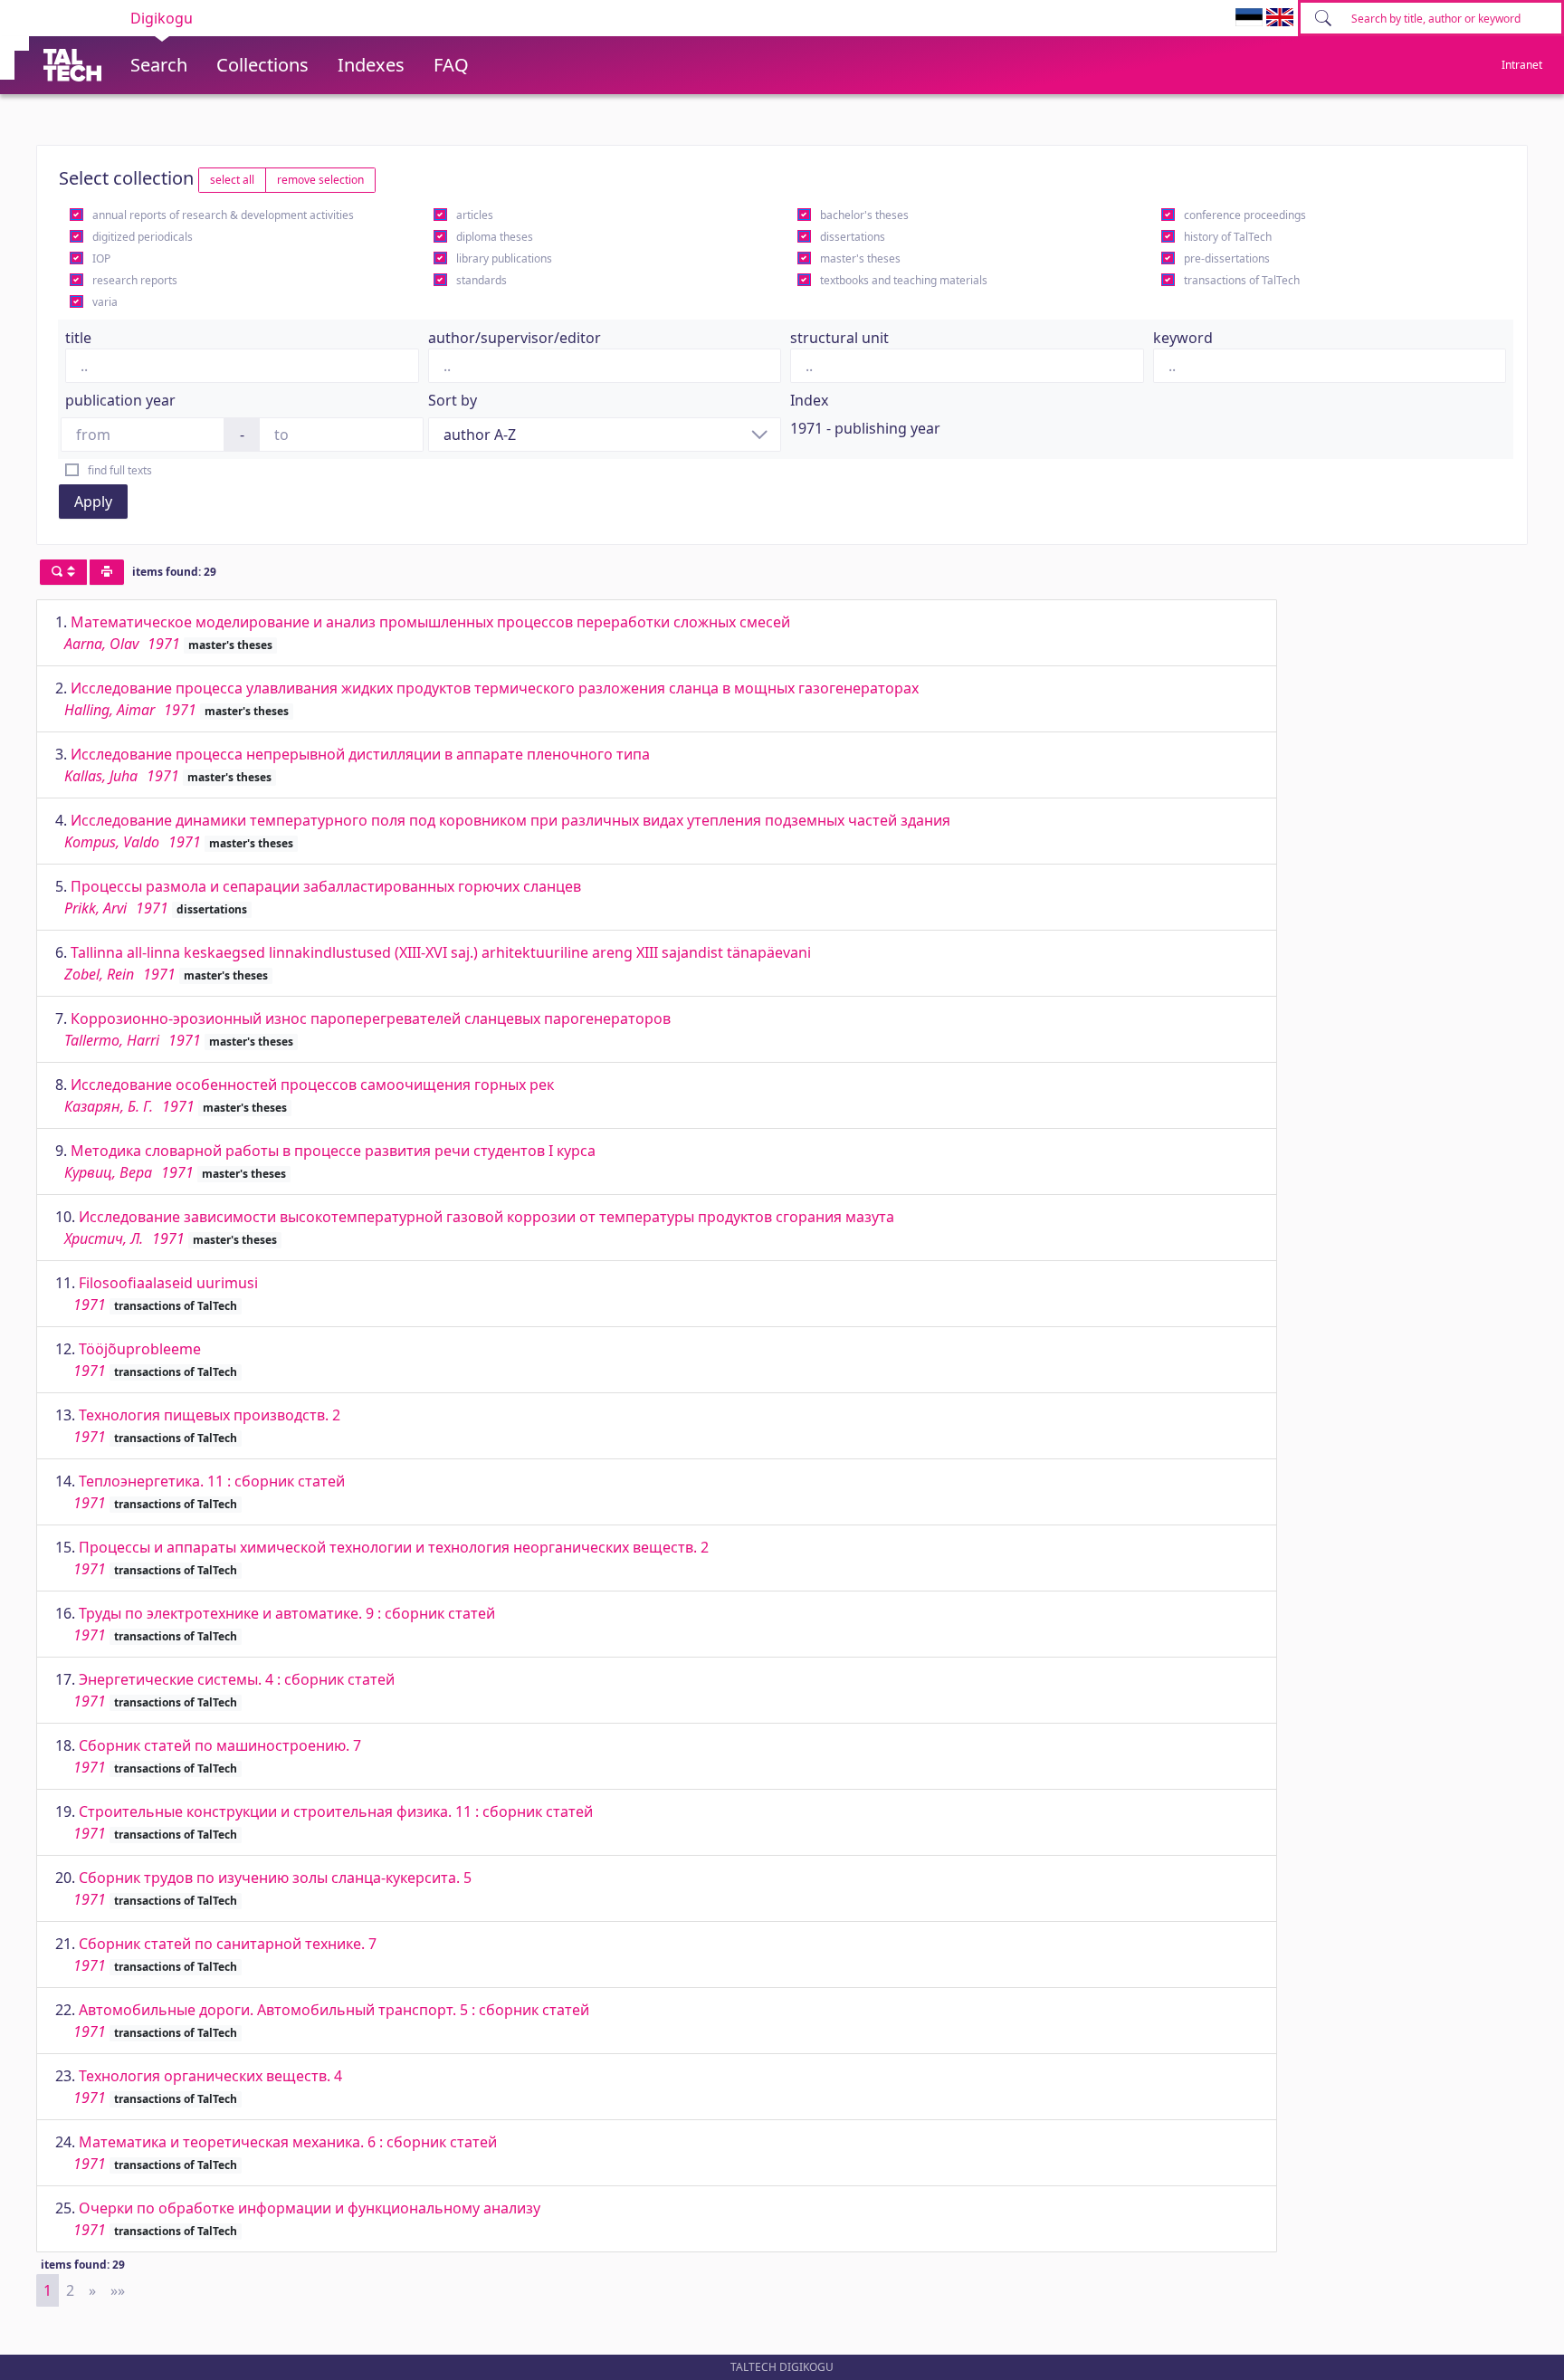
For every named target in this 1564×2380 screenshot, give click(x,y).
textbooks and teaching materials (904, 280)
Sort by (453, 400)
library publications (504, 258)
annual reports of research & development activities (223, 215)
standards (482, 280)
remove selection (320, 180)
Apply (93, 502)
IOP (101, 258)
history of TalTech (1228, 237)
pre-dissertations (1227, 258)
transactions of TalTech (1242, 280)
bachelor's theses (864, 215)
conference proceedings (1245, 215)
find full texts (120, 470)
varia (105, 302)
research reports (135, 280)
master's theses (860, 258)
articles (475, 215)
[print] (107, 572)
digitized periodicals (143, 237)
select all (232, 180)
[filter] (63, 572)
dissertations (853, 237)
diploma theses (495, 237)
